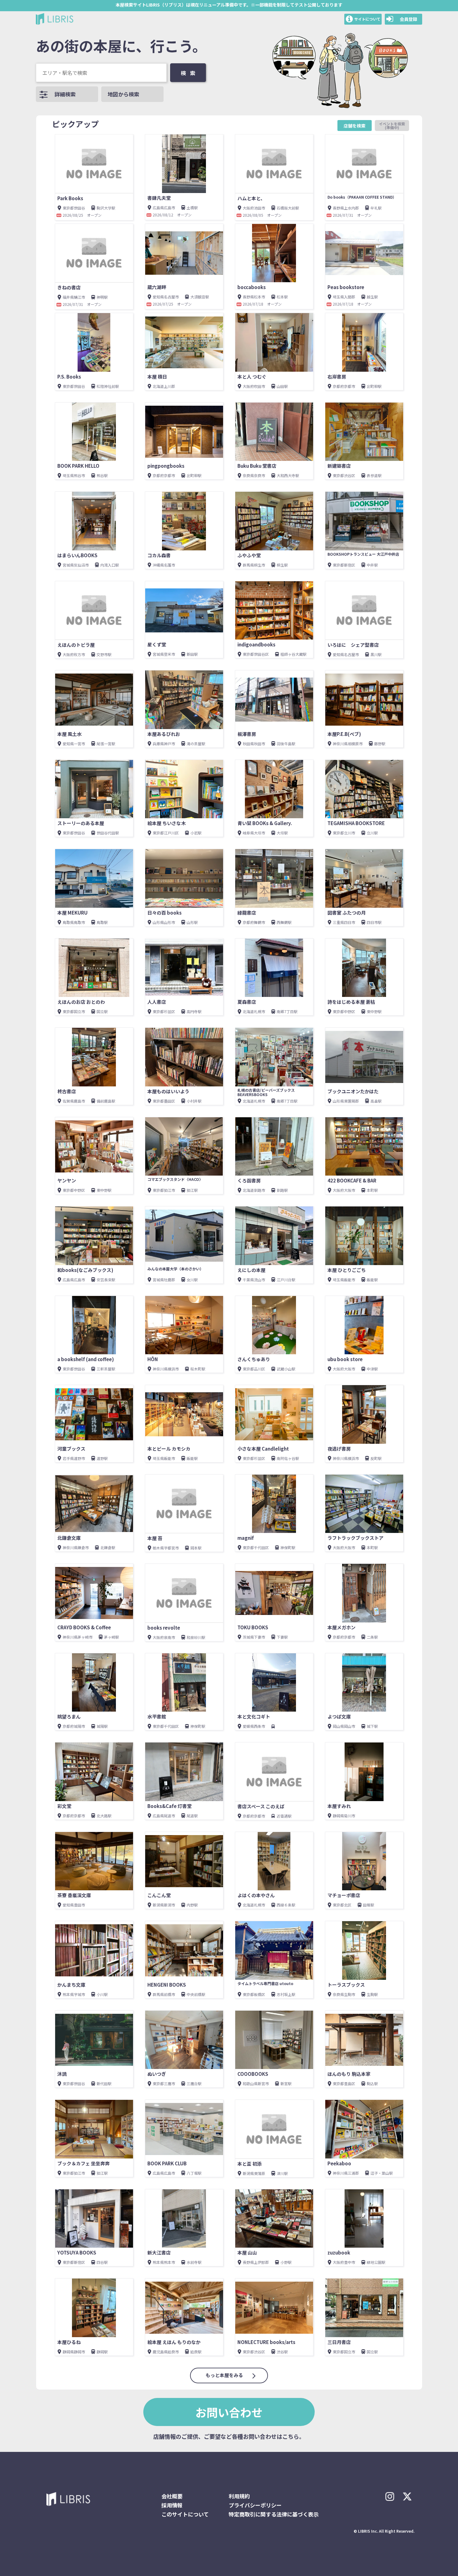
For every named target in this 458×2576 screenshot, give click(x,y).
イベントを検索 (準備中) (394, 126)
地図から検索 (123, 94)
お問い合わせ (229, 2412)
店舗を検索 (355, 126)
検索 (190, 73)
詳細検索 (65, 94)
